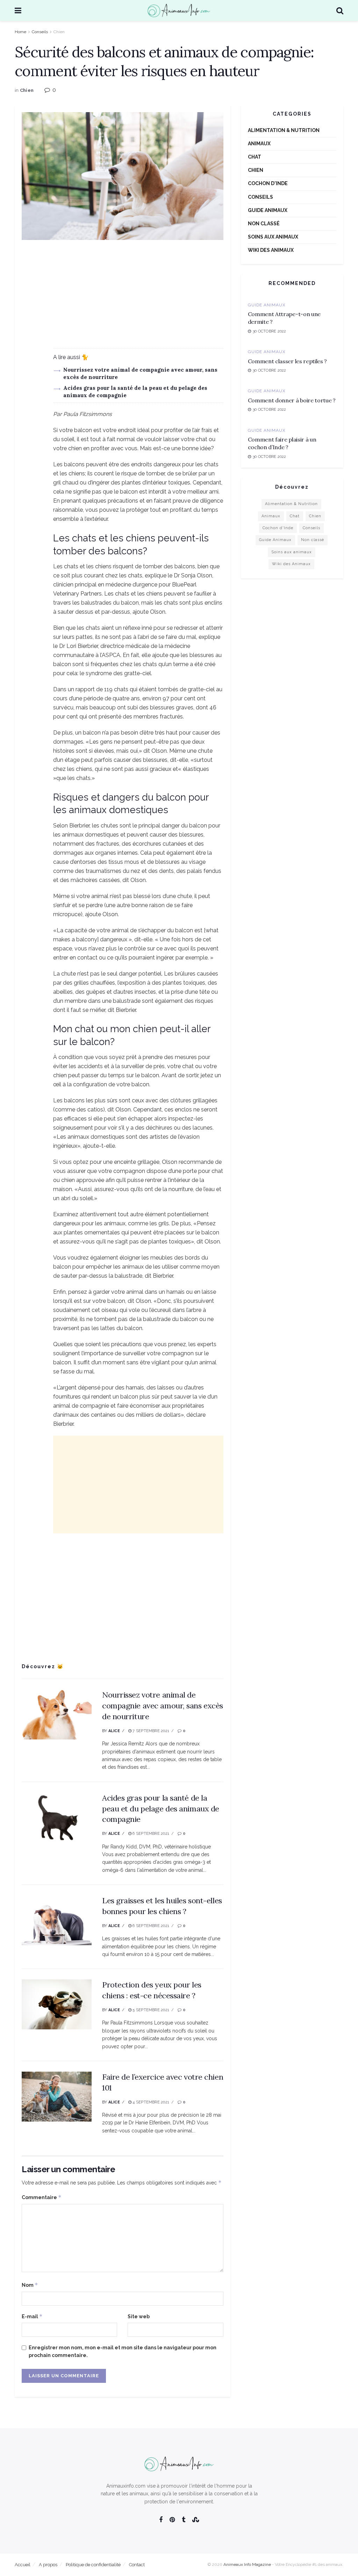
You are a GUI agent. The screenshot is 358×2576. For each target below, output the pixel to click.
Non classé (264, 224)
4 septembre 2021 (150, 2102)
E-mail (32, 2316)
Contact (137, 2565)
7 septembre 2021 (150, 1731)
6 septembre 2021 (150, 1834)
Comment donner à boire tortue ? (292, 400)
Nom (30, 2285)
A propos (48, 2565)
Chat (255, 157)
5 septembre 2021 (150, 2010)
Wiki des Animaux (271, 250)
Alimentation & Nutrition (284, 130)
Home (20, 32)
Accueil (23, 2565)
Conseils (40, 32)
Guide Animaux (268, 210)
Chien (59, 32)
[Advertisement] (123, 299)
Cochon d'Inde (268, 183)
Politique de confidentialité (93, 2565)
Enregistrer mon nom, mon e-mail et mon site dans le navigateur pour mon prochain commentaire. (123, 2351)
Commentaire (42, 2197)
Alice (114, 1731)
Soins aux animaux (273, 237)
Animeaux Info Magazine (247, 2564)
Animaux (259, 144)
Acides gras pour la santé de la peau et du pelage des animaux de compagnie (161, 1809)
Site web (139, 2316)
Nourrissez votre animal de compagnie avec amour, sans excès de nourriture (163, 1706)
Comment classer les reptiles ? (287, 361)
